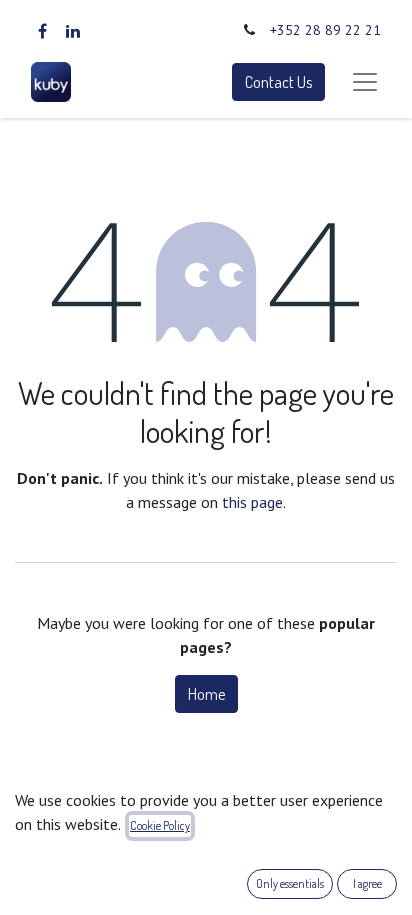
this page (252, 502)
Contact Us (278, 82)
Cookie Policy (160, 825)
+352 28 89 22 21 (325, 30)
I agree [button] (367, 883)
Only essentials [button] (290, 883)
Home (206, 694)
